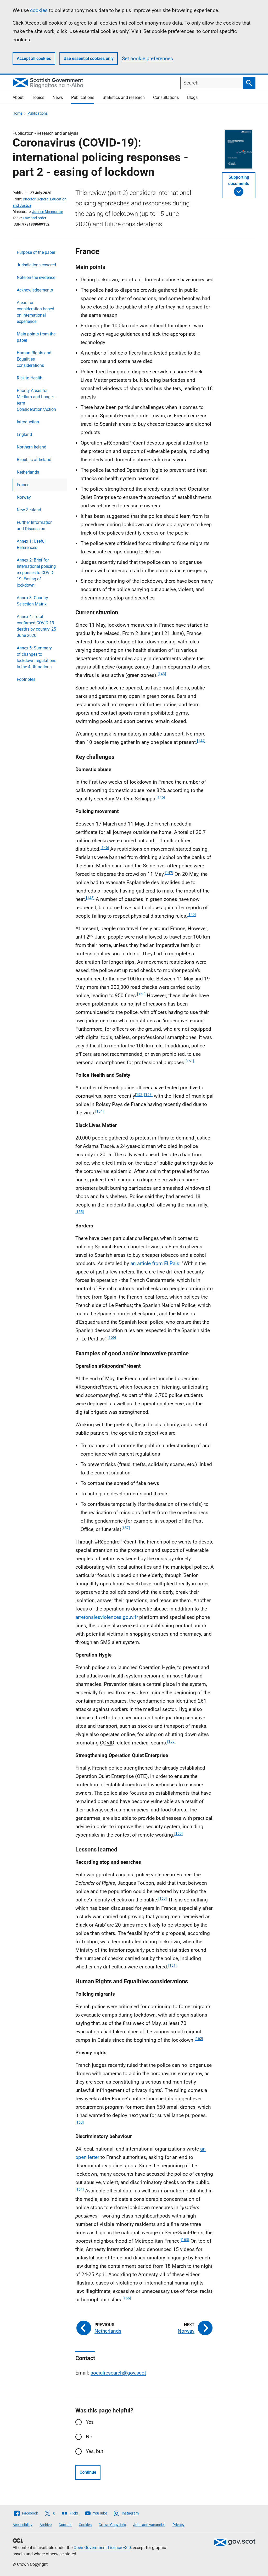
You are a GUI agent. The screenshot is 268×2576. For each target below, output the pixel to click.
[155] (80, 1212)
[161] (172, 1965)
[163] (80, 2122)
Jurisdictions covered (36, 265)
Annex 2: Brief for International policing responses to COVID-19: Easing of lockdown (36, 573)
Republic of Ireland (34, 460)
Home (17, 113)
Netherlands (28, 472)
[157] (126, 1528)
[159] (178, 1833)
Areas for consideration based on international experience (35, 312)
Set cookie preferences (147, 58)
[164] (80, 2189)
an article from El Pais (155, 1263)
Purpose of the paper (36, 252)
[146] (105, 848)
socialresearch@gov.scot (118, 2373)
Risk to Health (30, 378)
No (89, 2437)
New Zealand (29, 510)
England (24, 434)
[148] (90, 898)
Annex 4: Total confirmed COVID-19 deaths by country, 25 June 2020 (36, 626)
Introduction (28, 422)
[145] (161, 797)
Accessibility (23, 2525)
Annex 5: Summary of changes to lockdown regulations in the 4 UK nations (37, 657)
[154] (99, 1111)
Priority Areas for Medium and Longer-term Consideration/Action (36, 400)
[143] (162, 674)
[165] (185, 2240)
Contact (65, 2525)
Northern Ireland (32, 447)
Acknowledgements (35, 290)
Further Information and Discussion (35, 526)
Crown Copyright (112, 2525)
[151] (190, 1061)
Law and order (35, 218)
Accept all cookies (34, 58)
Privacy (178, 2525)
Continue (88, 2472)
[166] (127, 2298)
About (18, 97)
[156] (112, 1337)
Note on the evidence (36, 277)
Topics (38, 97)
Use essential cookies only (89, 58)
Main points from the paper (36, 337)
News (58, 97)
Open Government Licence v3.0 (102, 2548)
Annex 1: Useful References (31, 544)
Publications (83, 97)
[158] (171, 1741)
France (23, 485)
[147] (169, 873)
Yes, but (94, 2451)
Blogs (192, 97)
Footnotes (26, 679)
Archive (46, 2525)
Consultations (166, 97)
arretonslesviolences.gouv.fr (107, 1617)
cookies (39, 10)
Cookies (85, 2525)
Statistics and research (124, 97)
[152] (139, 1095)
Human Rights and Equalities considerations (34, 359)
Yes (90, 2422)
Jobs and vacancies (149, 2525)
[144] (201, 741)
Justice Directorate (48, 212)
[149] (192, 914)
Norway (24, 497)
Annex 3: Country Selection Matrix (32, 601)
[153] (148, 1095)
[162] (199, 2039)
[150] (141, 994)
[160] (163, 1898)
